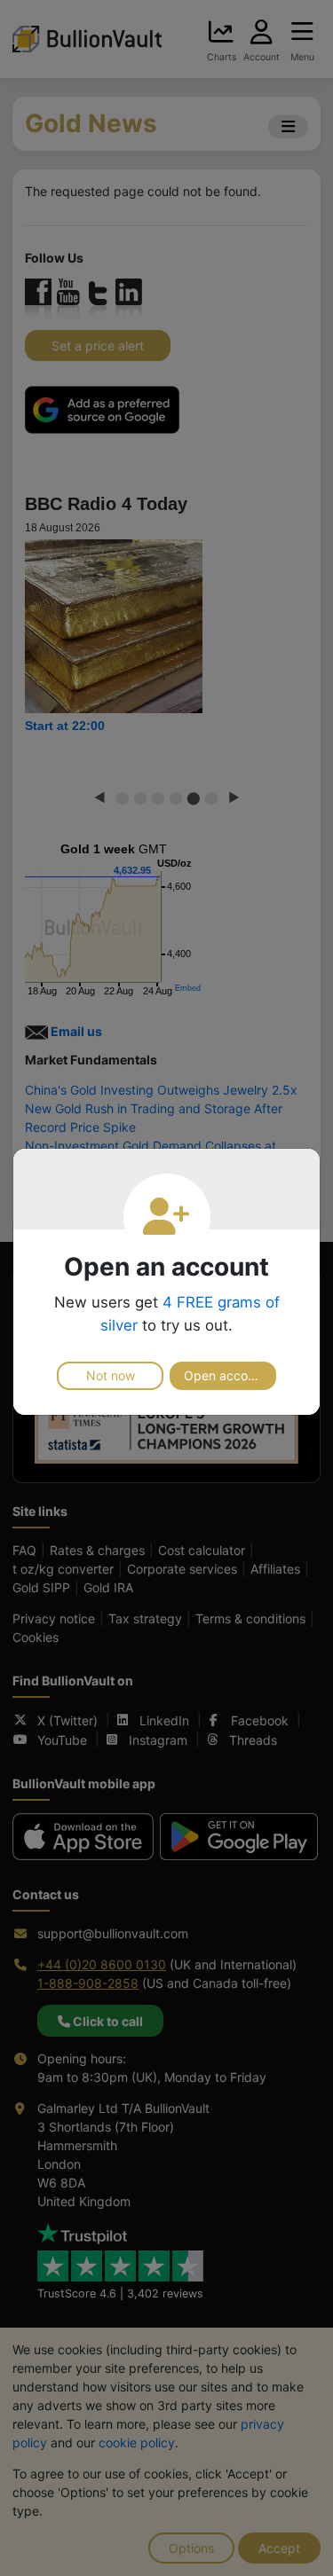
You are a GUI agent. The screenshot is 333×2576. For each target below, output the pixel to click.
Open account (225, 1375)
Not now (111, 1375)
